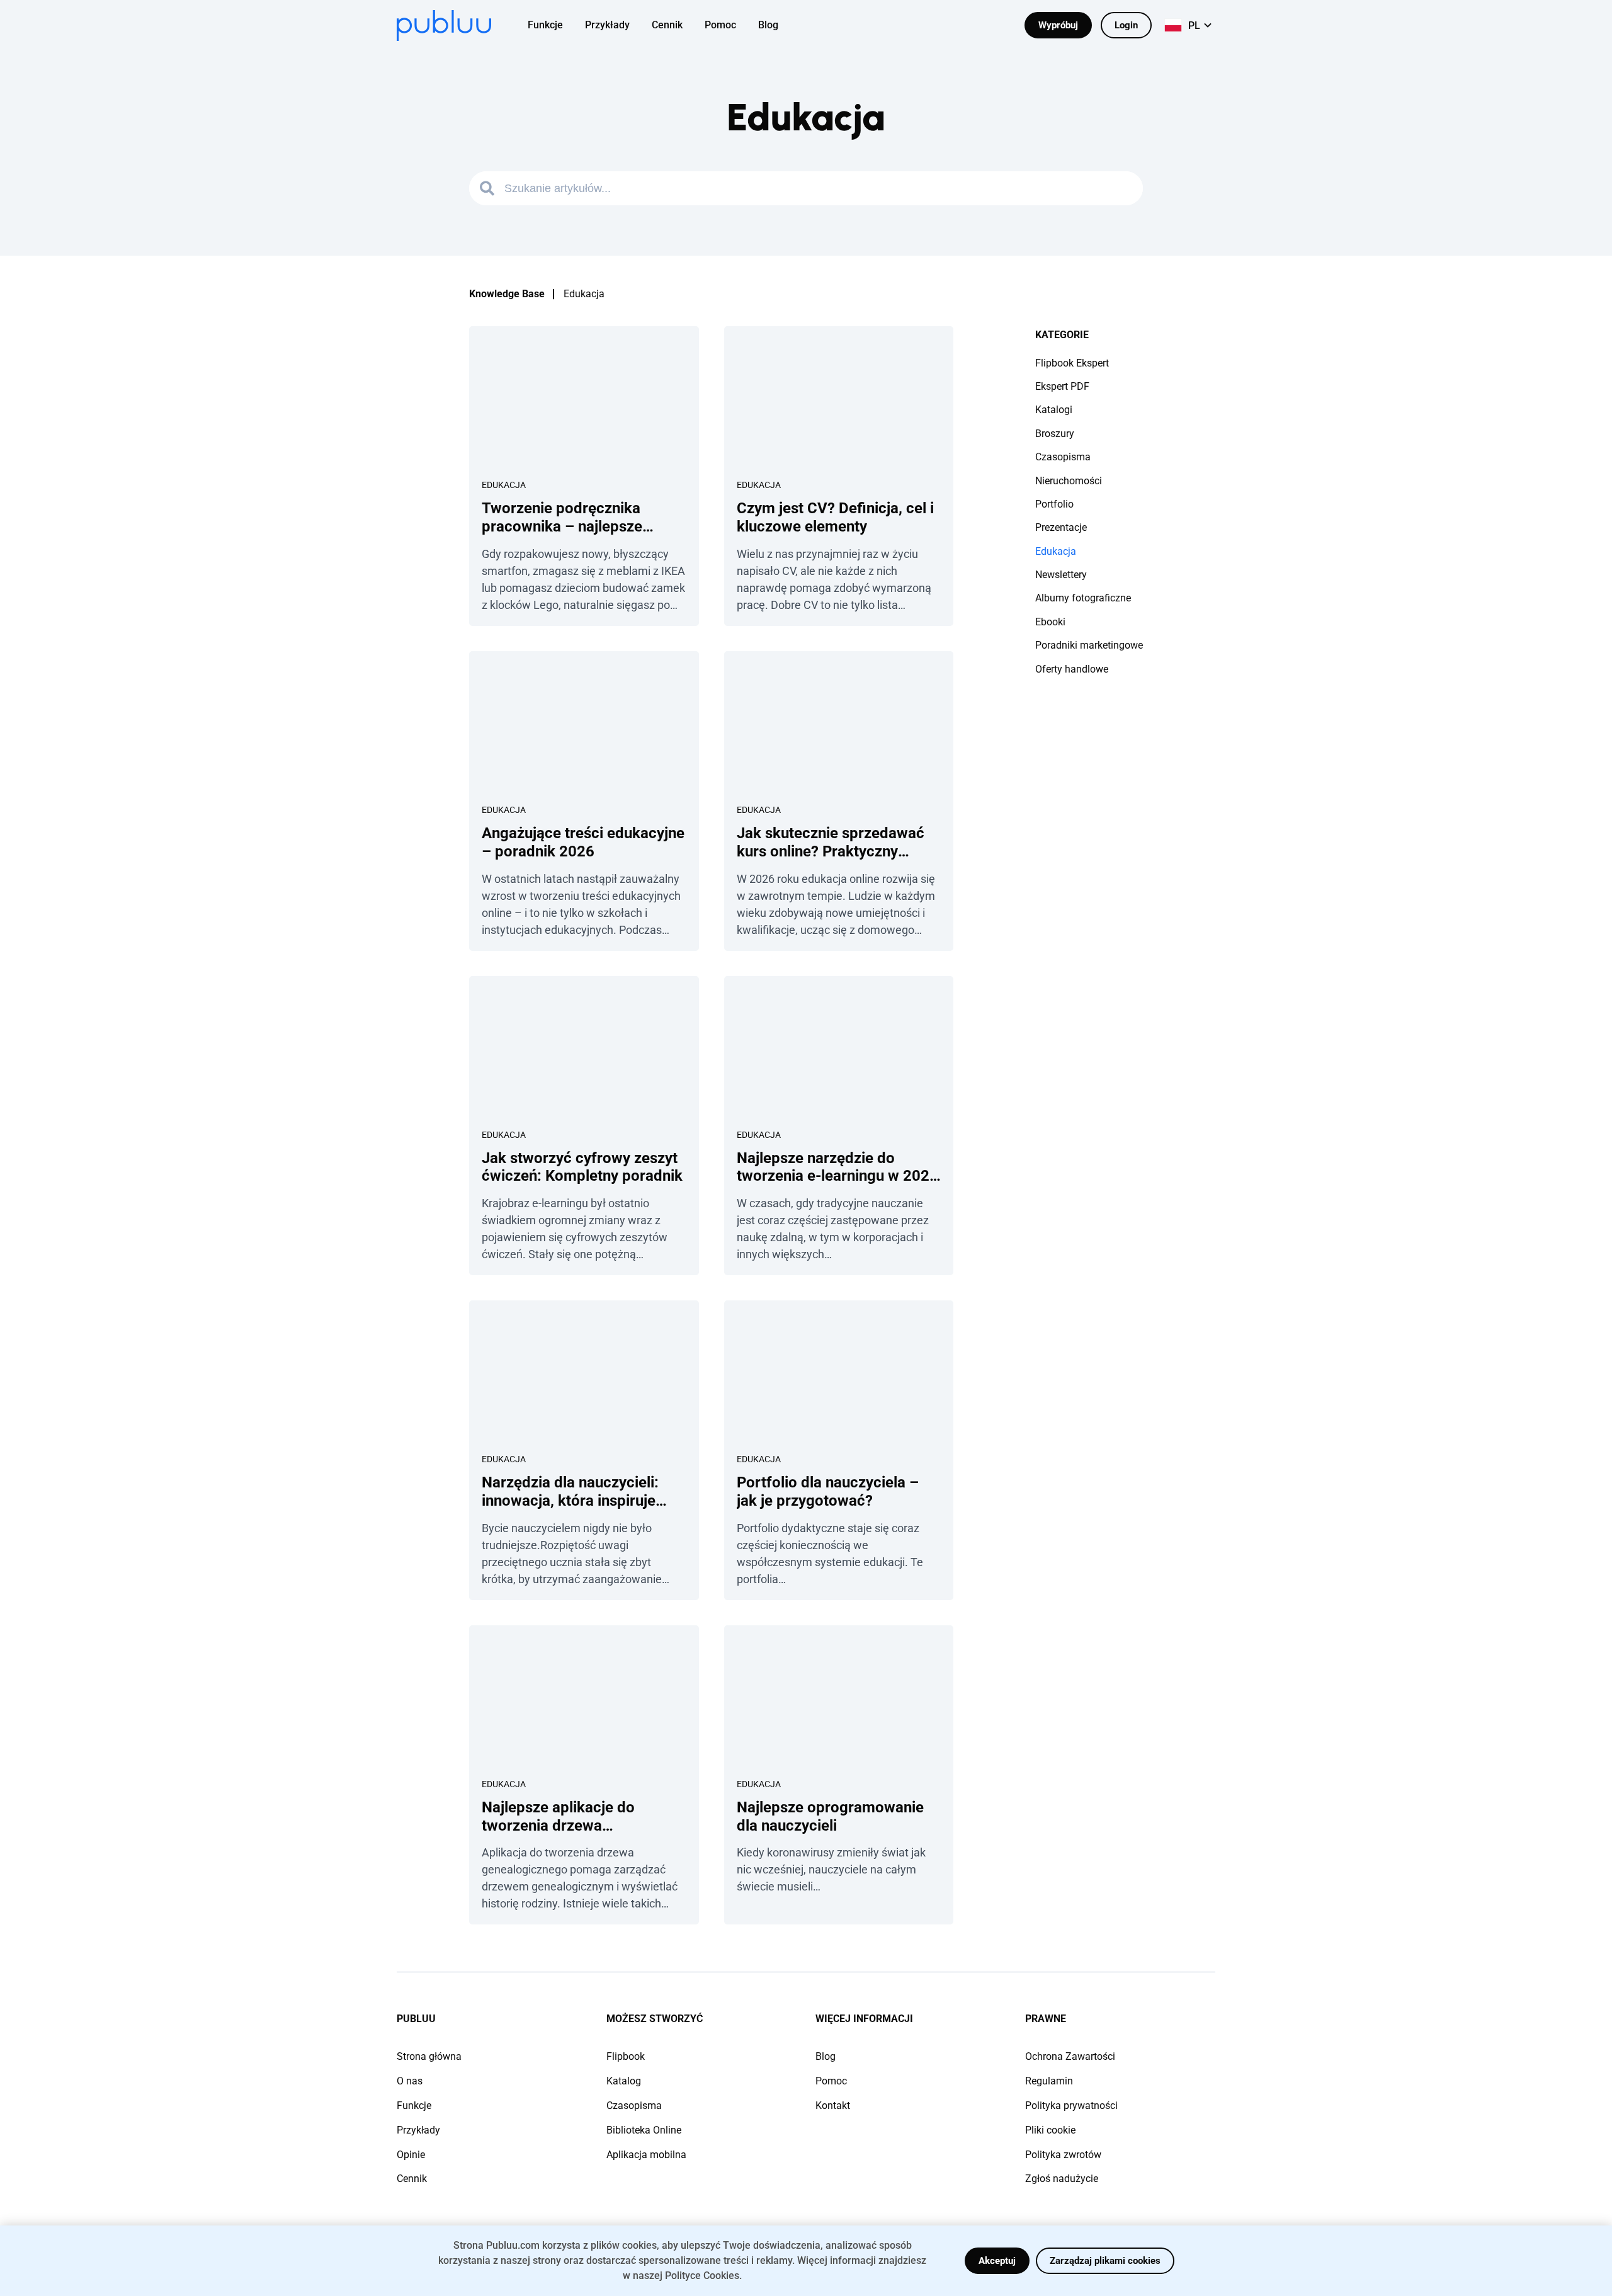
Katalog (624, 2081)
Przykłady (418, 2130)
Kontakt (833, 2106)
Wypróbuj (1058, 25)
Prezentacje (1061, 527)
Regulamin (1049, 2081)
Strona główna (429, 2056)
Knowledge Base (507, 294)
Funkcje (414, 2106)
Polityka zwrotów (1063, 2155)
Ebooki (1050, 622)
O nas (410, 2081)
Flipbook (626, 2056)
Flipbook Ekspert (1072, 363)
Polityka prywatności (1071, 2106)
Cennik (412, 2179)
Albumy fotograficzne (1083, 598)
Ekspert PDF (1062, 386)
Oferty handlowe (1072, 669)
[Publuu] (444, 26)
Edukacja (504, 485)
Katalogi (1054, 410)
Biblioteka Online (644, 2130)
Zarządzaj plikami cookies (1105, 2261)
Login (1126, 25)
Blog (826, 2056)
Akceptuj (997, 2261)
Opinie (411, 2155)
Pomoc (831, 2081)
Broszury (1055, 434)
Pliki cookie (1050, 2130)
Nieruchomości (1069, 481)
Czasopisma (1063, 457)
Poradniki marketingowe (1089, 645)
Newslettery (1061, 575)
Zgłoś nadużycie (1062, 2179)
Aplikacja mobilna (646, 2155)
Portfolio (1054, 504)
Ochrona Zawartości (1070, 2056)
